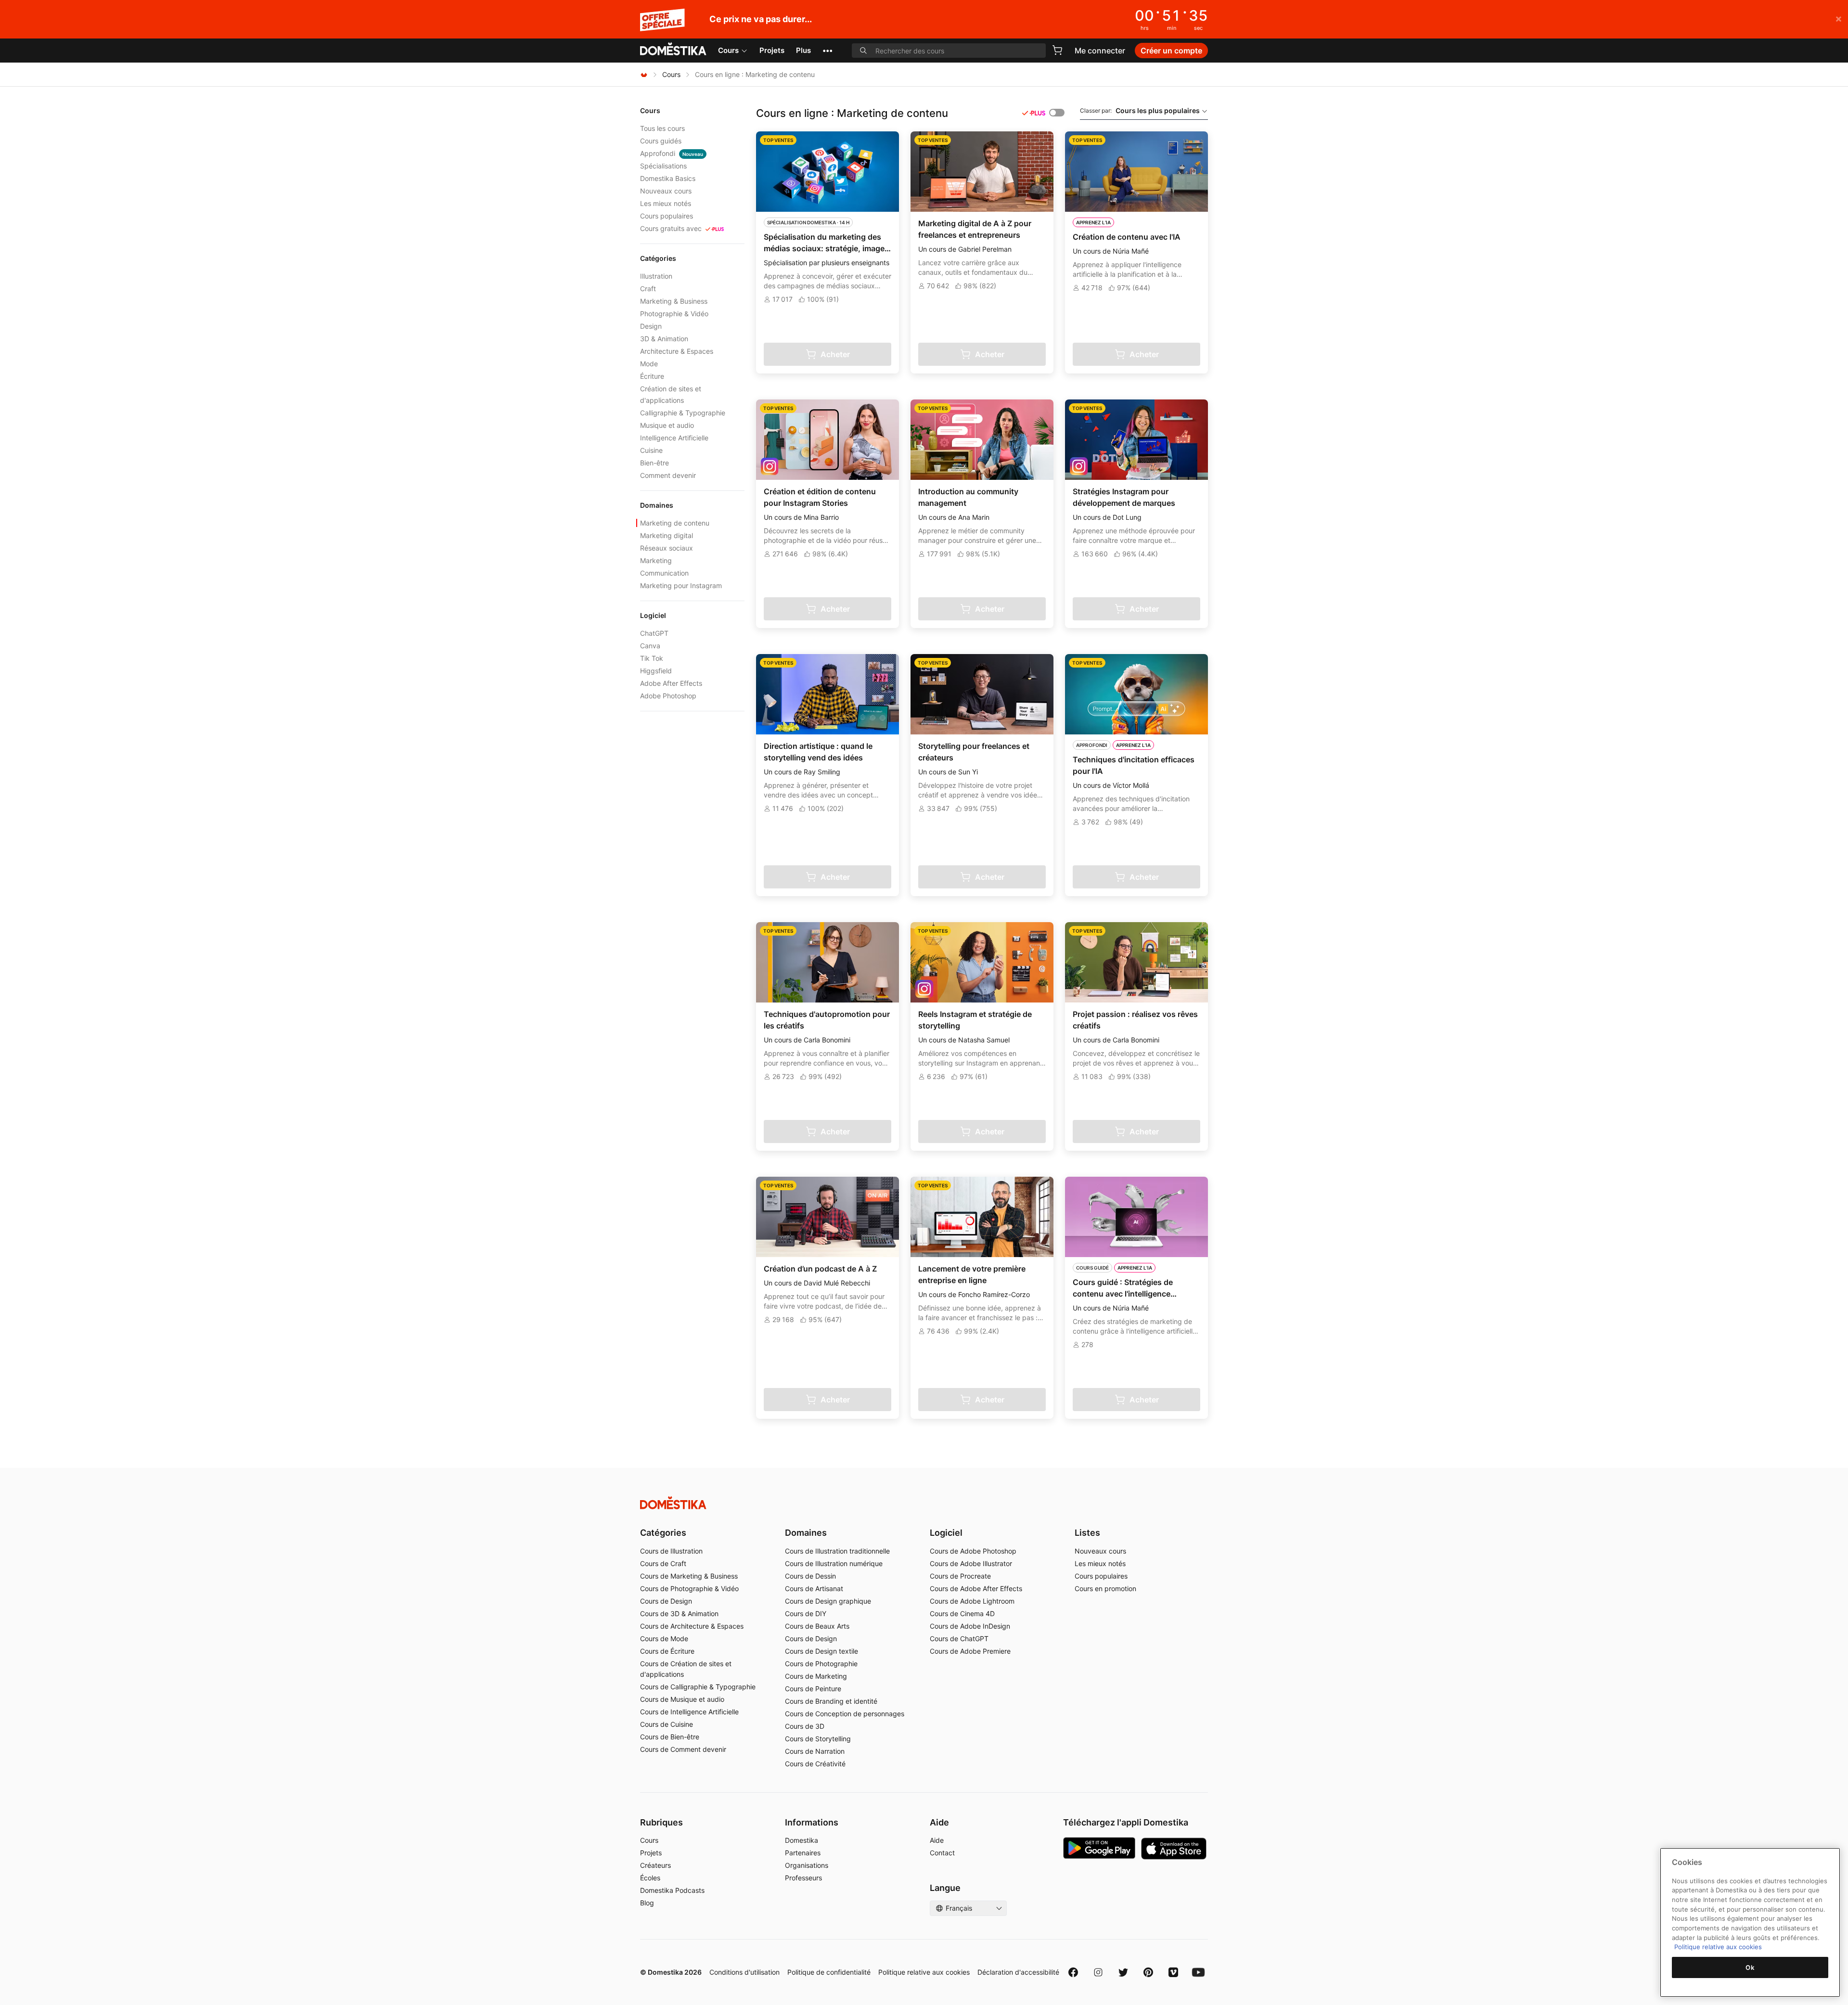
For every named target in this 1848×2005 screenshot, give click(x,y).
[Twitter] (1123, 1972)
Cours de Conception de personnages (845, 1714)
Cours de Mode (664, 1639)
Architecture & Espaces (677, 351)
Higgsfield (656, 671)
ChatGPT (654, 633)
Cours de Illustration (671, 1551)
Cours (728, 50)
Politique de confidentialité (829, 1972)
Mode (649, 364)
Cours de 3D (805, 1726)
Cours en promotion (1105, 1588)
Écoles (650, 1878)
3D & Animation (664, 339)
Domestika (802, 1840)
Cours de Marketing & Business (689, 1576)
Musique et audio (667, 425)
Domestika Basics (668, 178)
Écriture (652, 376)
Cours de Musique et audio (682, 1699)
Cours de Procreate (960, 1576)
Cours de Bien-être (670, 1737)
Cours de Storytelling (818, 1739)
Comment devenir (668, 475)
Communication (664, 573)
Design (651, 326)
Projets (772, 50)
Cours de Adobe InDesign (970, 1626)
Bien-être (654, 463)
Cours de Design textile (821, 1651)
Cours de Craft (663, 1563)
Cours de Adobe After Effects (976, 1588)
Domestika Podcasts (672, 1890)
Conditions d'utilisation (744, 1972)
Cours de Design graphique (828, 1601)
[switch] (1057, 113)
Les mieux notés (666, 203)
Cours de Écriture (667, 1651)
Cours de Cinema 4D (962, 1613)
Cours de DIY (806, 1613)
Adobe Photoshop (668, 696)
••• (828, 50)
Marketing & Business (674, 301)
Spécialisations (663, 166)
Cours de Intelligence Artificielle (689, 1712)
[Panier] (1057, 50)
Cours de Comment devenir (683, 1749)
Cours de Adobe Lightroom (972, 1601)
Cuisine (651, 450)
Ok (1750, 1967)
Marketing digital (667, 535)
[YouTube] (1198, 1972)
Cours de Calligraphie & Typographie (698, 1687)
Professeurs (803, 1878)
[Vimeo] (1173, 1972)
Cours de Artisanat (814, 1588)
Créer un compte (1171, 51)
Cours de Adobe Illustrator (971, 1563)
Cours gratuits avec (671, 228)
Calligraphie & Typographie (683, 413)
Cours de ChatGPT (959, 1639)
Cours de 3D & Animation (679, 1613)
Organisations (807, 1865)
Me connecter (1100, 51)
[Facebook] (1073, 1972)
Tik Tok (652, 658)
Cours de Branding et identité (831, 1701)
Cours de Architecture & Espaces (692, 1626)
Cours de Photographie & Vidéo (689, 1588)
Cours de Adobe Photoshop (973, 1551)
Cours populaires (667, 216)
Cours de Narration (815, 1751)
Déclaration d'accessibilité (1018, 1972)
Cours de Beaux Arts (817, 1626)
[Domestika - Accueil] (673, 50)
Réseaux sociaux (667, 548)
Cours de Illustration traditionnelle (837, 1551)
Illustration (656, 276)
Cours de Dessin (810, 1576)
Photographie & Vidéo (674, 314)
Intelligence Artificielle (674, 438)
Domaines (806, 1533)
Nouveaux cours (666, 191)
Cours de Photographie (821, 1664)
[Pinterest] (1148, 1972)
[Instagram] (1098, 1972)
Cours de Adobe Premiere (970, 1651)
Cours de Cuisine (667, 1724)
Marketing (656, 560)
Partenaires (803, 1853)
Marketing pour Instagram (681, 585)
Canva (650, 646)
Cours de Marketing (816, 1676)
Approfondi (672, 153)
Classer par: (1140, 110)
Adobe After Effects (671, 683)
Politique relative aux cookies (924, 1972)
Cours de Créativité (815, 1764)
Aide (937, 1840)
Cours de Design (666, 1601)
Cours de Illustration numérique (834, 1563)
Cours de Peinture (813, 1689)
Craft (648, 289)
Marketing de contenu (675, 523)
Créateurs (655, 1865)
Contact (942, 1853)
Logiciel (946, 1533)
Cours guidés (661, 141)
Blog (647, 1903)
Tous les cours (662, 128)
